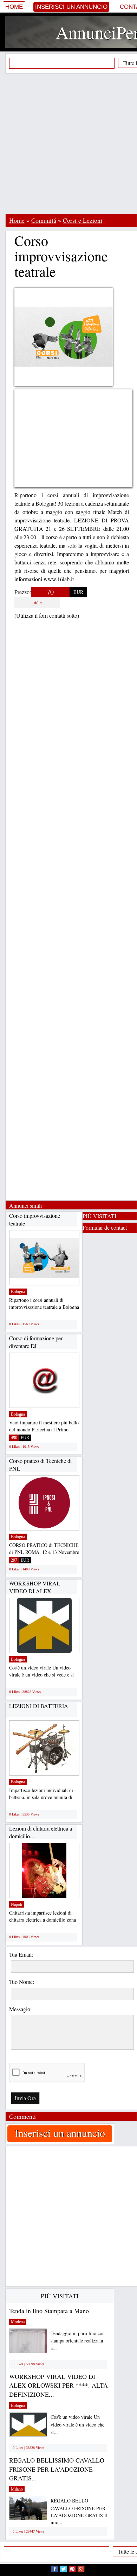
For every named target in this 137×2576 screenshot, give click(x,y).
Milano (17, 2489)
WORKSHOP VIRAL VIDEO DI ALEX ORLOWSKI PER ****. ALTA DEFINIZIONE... (58, 2385)
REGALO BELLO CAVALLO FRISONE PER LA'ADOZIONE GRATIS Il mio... (79, 2511)
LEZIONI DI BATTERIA (39, 1706)
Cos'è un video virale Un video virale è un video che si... (77, 2424)
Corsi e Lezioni (83, 220)
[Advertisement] (68, 144)
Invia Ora (25, 2098)
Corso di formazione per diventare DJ (36, 1342)
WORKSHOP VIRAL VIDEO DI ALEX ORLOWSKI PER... (35, 1591)
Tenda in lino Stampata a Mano (49, 2311)
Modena (18, 2322)
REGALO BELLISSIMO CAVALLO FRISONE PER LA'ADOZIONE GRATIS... (57, 2469)
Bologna (18, 1292)
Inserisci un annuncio (71, 7)
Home (14, 7)
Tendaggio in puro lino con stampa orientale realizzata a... (78, 2341)
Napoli (17, 1904)
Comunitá (44, 220)
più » (37, 602)
